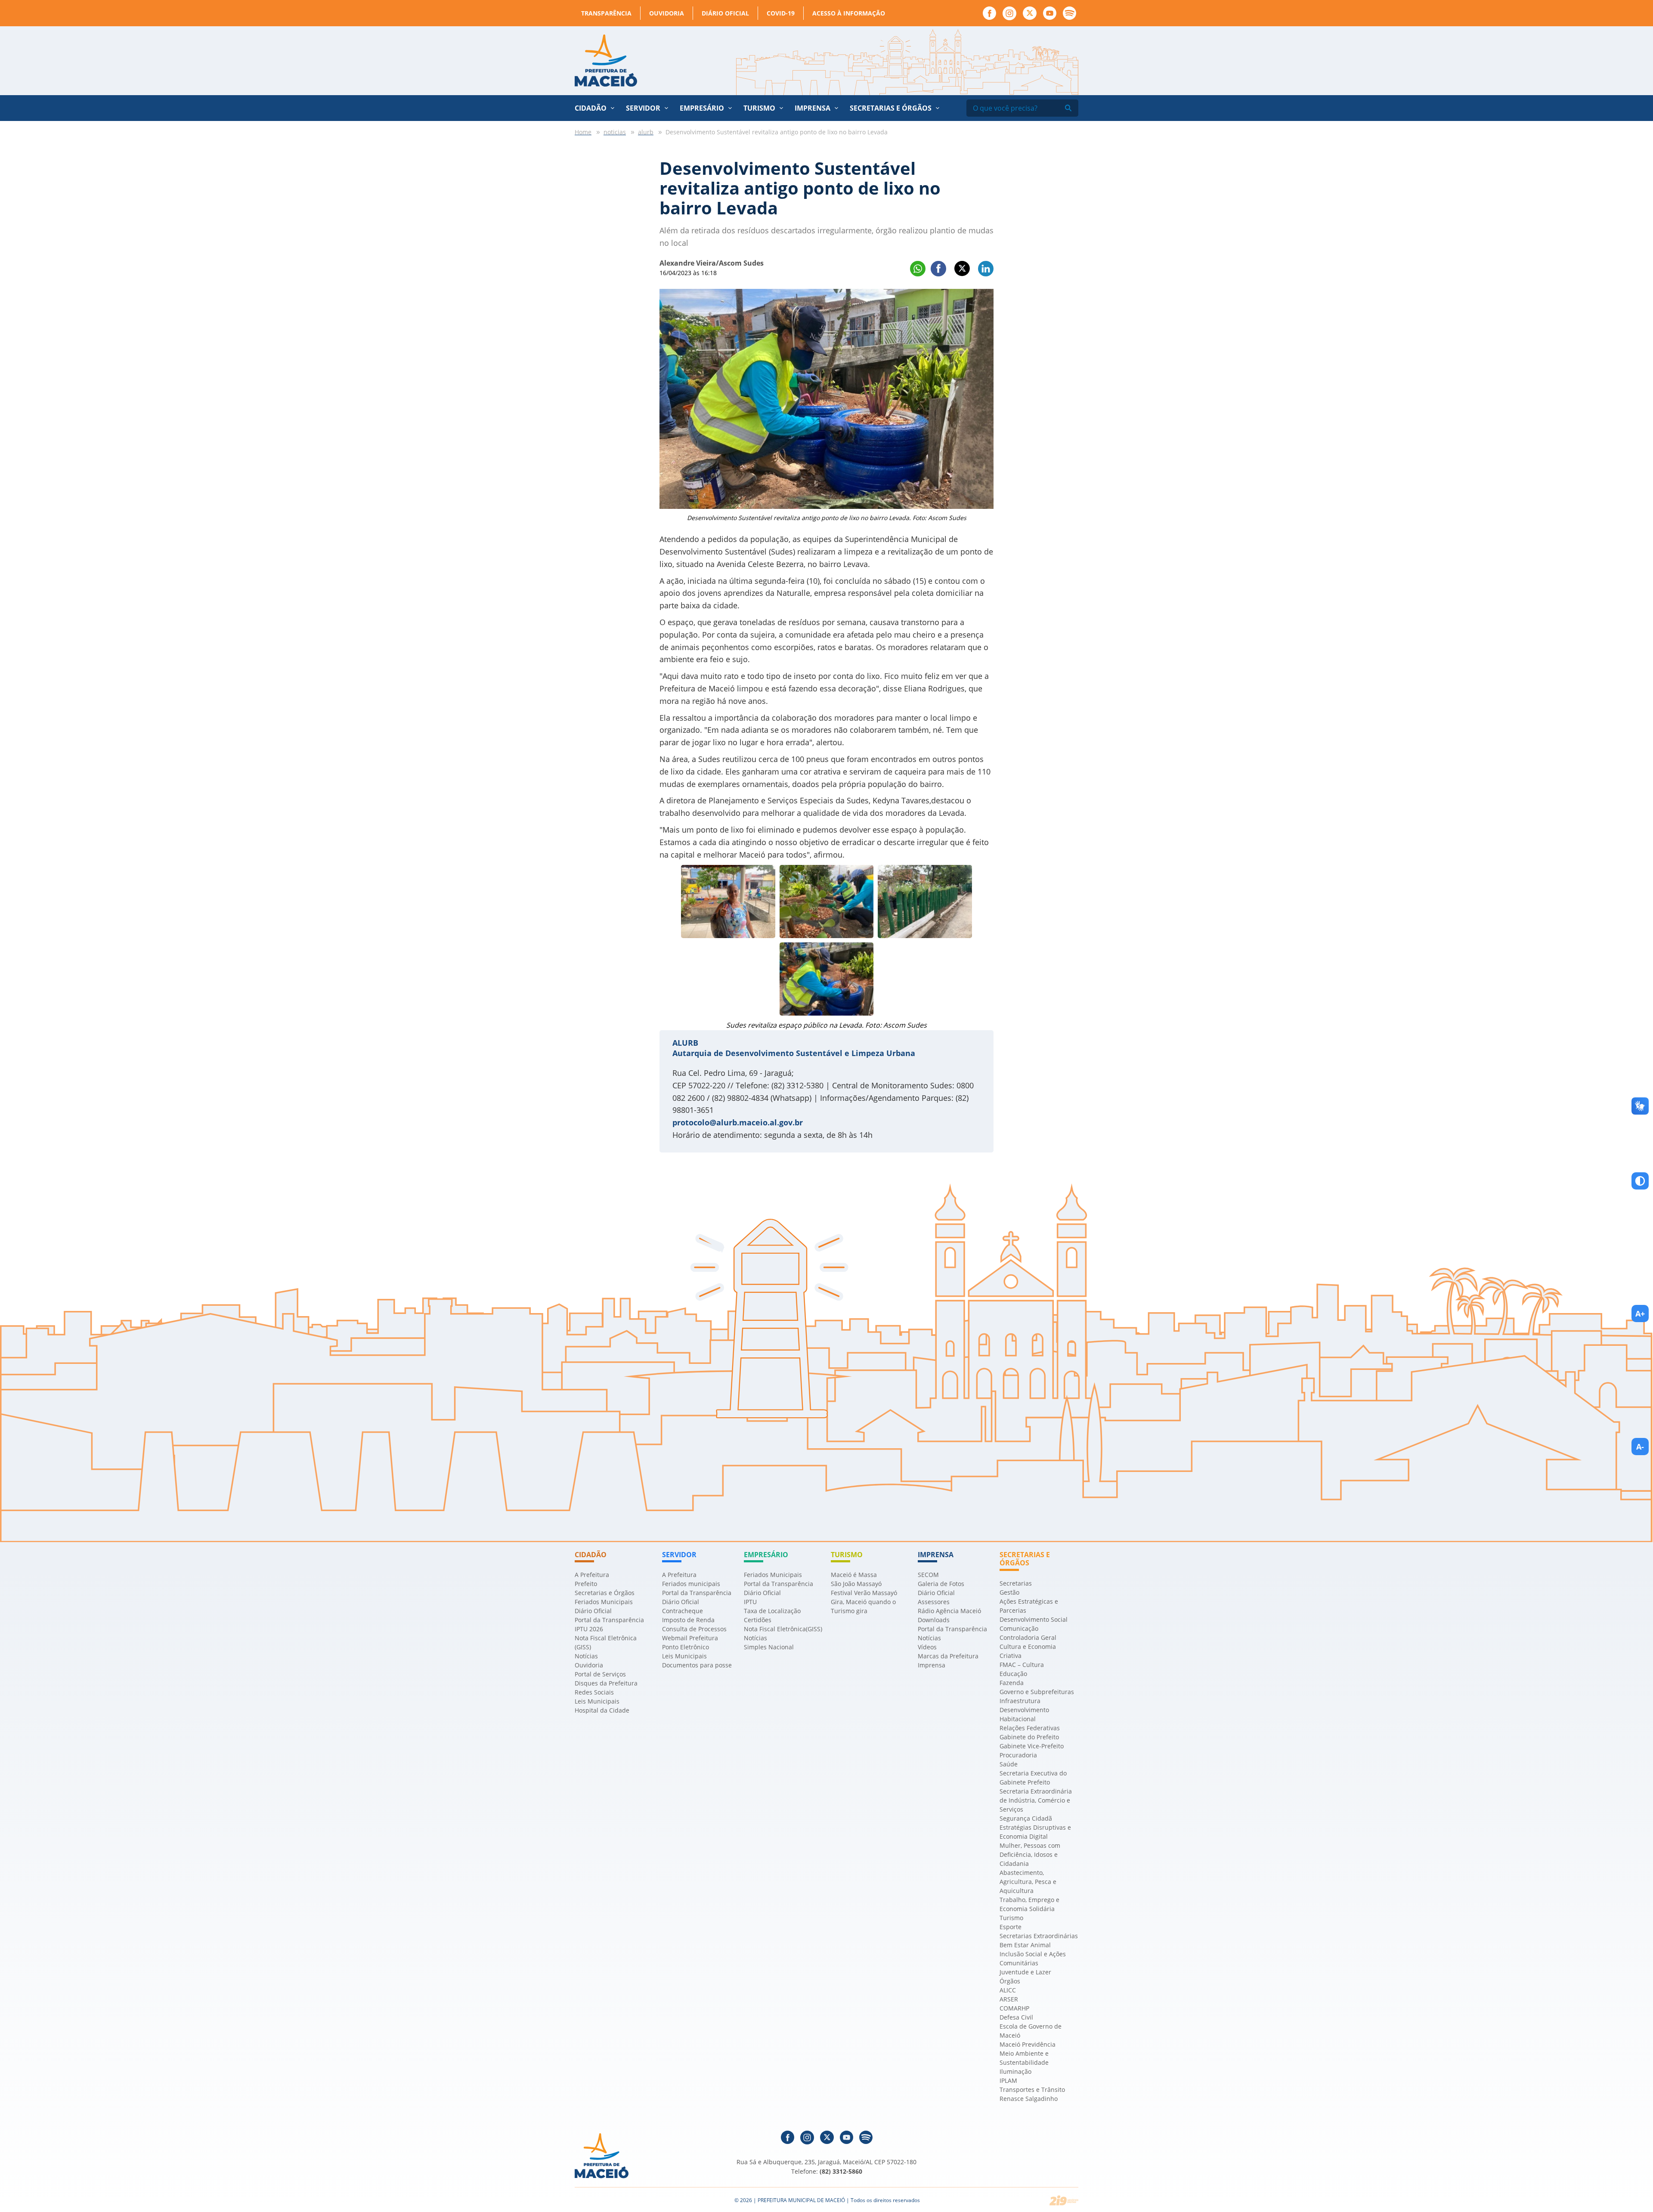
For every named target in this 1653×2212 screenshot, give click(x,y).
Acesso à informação (849, 13)
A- (1640, 1447)
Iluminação (1015, 2071)
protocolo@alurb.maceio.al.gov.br (738, 1122)
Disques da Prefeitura (606, 1683)
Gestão (1009, 1592)
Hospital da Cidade (602, 1710)
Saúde (1009, 1764)
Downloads (934, 1620)
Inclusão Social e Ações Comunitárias (1033, 1958)
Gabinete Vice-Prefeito (1032, 1746)
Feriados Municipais (604, 1602)
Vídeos (927, 1647)
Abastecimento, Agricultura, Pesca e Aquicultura (1028, 1882)
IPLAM (1008, 2080)
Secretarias (1016, 1583)
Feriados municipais (691, 1584)
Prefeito (586, 1584)
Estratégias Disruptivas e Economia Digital (1035, 1832)
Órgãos (1010, 1981)
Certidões (758, 1620)
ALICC (1008, 1990)
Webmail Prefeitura (690, 1638)
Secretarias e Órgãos (891, 108)
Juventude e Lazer (1025, 1972)
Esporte (1011, 1927)
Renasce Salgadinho (1029, 2099)
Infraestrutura (1020, 1701)
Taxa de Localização (772, 1611)
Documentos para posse (697, 1665)
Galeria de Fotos (941, 1584)
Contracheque (683, 1611)
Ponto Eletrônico (686, 1647)
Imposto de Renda (688, 1620)
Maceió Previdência (1028, 2044)
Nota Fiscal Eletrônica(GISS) (783, 1629)
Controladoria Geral (1028, 1637)
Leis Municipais (597, 1701)
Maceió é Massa (854, 1575)
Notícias (586, 1656)
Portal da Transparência (609, 1620)
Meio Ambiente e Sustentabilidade (1024, 2058)
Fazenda (1012, 1683)
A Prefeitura (592, 1575)
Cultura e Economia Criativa (1028, 1651)
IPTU (750, 1602)
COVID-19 (781, 13)
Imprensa (932, 1665)
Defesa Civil (1016, 2017)
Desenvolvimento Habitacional (1024, 1714)
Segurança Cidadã (1026, 1818)
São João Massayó (856, 1584)
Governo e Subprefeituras (1037, 1692)
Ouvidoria (667, 13)
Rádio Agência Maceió (949, 1611)
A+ (1640, 1314)
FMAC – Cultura (1022, 1665)
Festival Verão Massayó (864, 1593)
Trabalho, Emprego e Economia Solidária (1029, 1904)
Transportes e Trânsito (1032, 2090)
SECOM (928, 1575)
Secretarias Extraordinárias (1039, 1936)
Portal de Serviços (600, 1674)
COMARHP (1014, 2008)
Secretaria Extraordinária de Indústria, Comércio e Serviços (1036, 1800)
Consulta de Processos (694, 1629)
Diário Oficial (725, 13)
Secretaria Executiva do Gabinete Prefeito (1033, 1778)
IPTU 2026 (589, 1629)
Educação (1013, 1674)
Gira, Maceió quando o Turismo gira (863, 1606)
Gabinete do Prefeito (1029, 1737)
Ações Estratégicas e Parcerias (1029, 1606)
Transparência (606, 13)
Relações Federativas (1030, 1728)
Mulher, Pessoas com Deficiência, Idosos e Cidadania (1030, 1854)
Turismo (1011, 1918)
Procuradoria (1018, 1755)
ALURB (685, 1043)
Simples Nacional (769, 1647)
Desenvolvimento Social (1034, 1619)
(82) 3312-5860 (841, 2171)
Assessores (934, 1602)
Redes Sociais (594, 1692)
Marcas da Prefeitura (948, 1656)
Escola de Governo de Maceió (1031, 2031)
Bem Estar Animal (1025, 1945)
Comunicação (1019, 1628)
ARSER (1009, 1999)
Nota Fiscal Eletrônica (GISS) (606, 1642)
